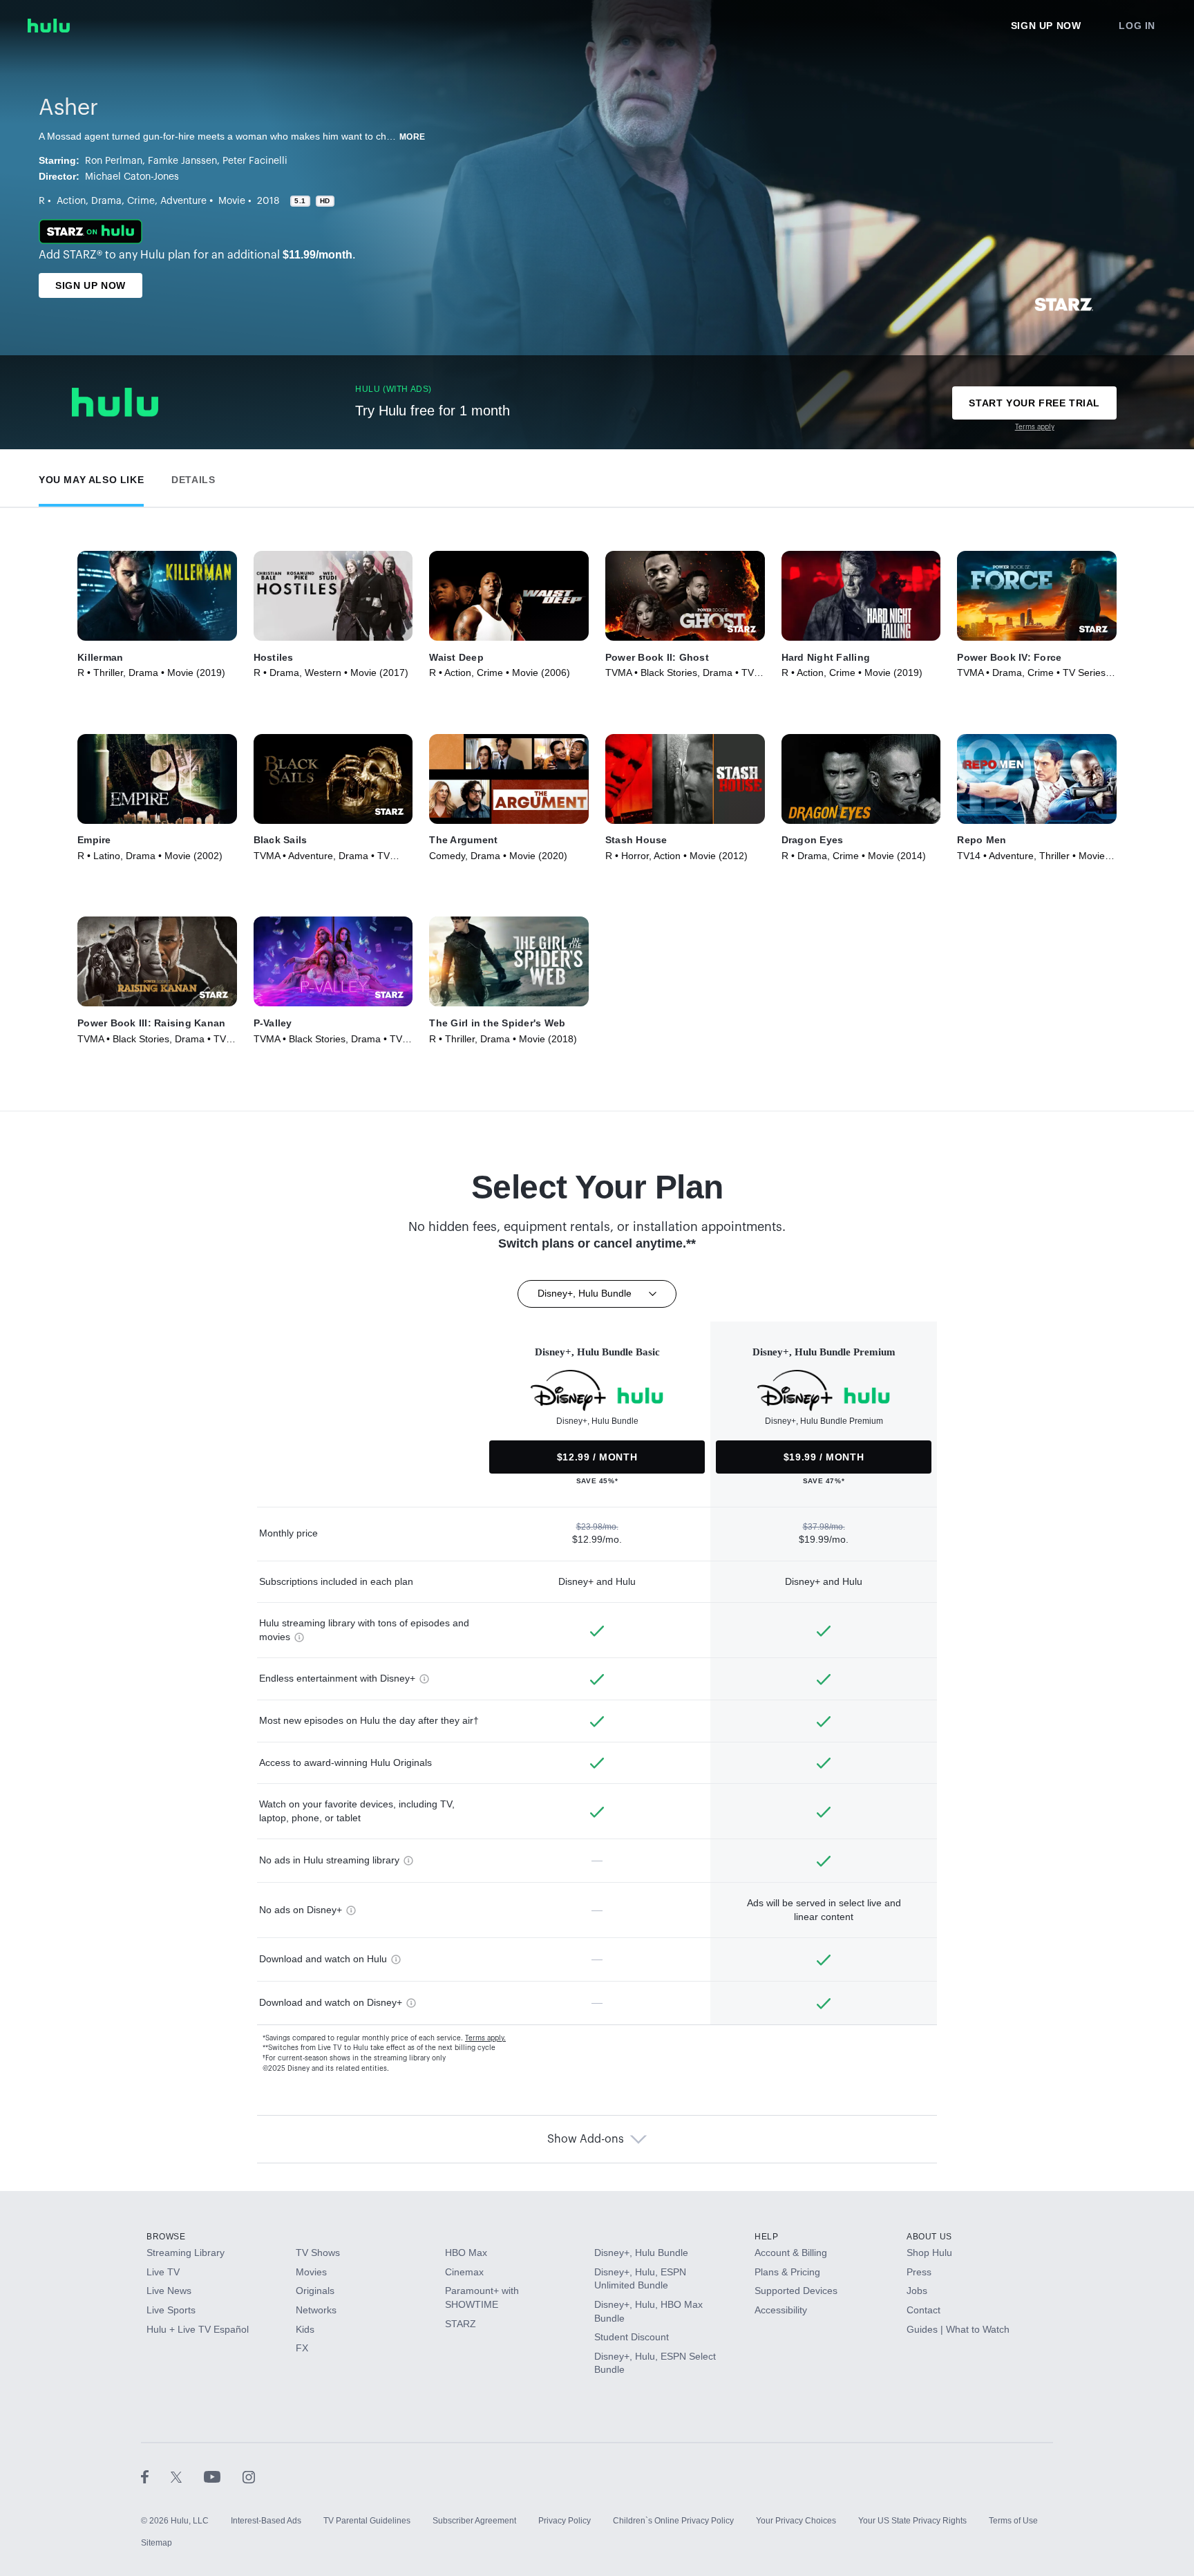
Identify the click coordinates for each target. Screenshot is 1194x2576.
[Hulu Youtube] (223, 2476)
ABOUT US (929, 2237)
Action (71, 201)
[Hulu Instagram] (249, 2476)
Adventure (183, 201)
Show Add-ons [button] (586, 2139)
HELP (766, 2237)
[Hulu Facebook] (156, 2476)
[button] (91, 477)
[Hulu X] (187, 2476)
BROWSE (166, 2237)
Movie (232, 201)
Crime (141, 201)
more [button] (413, 137)
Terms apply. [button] (485, 2038)
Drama (106, 201)
